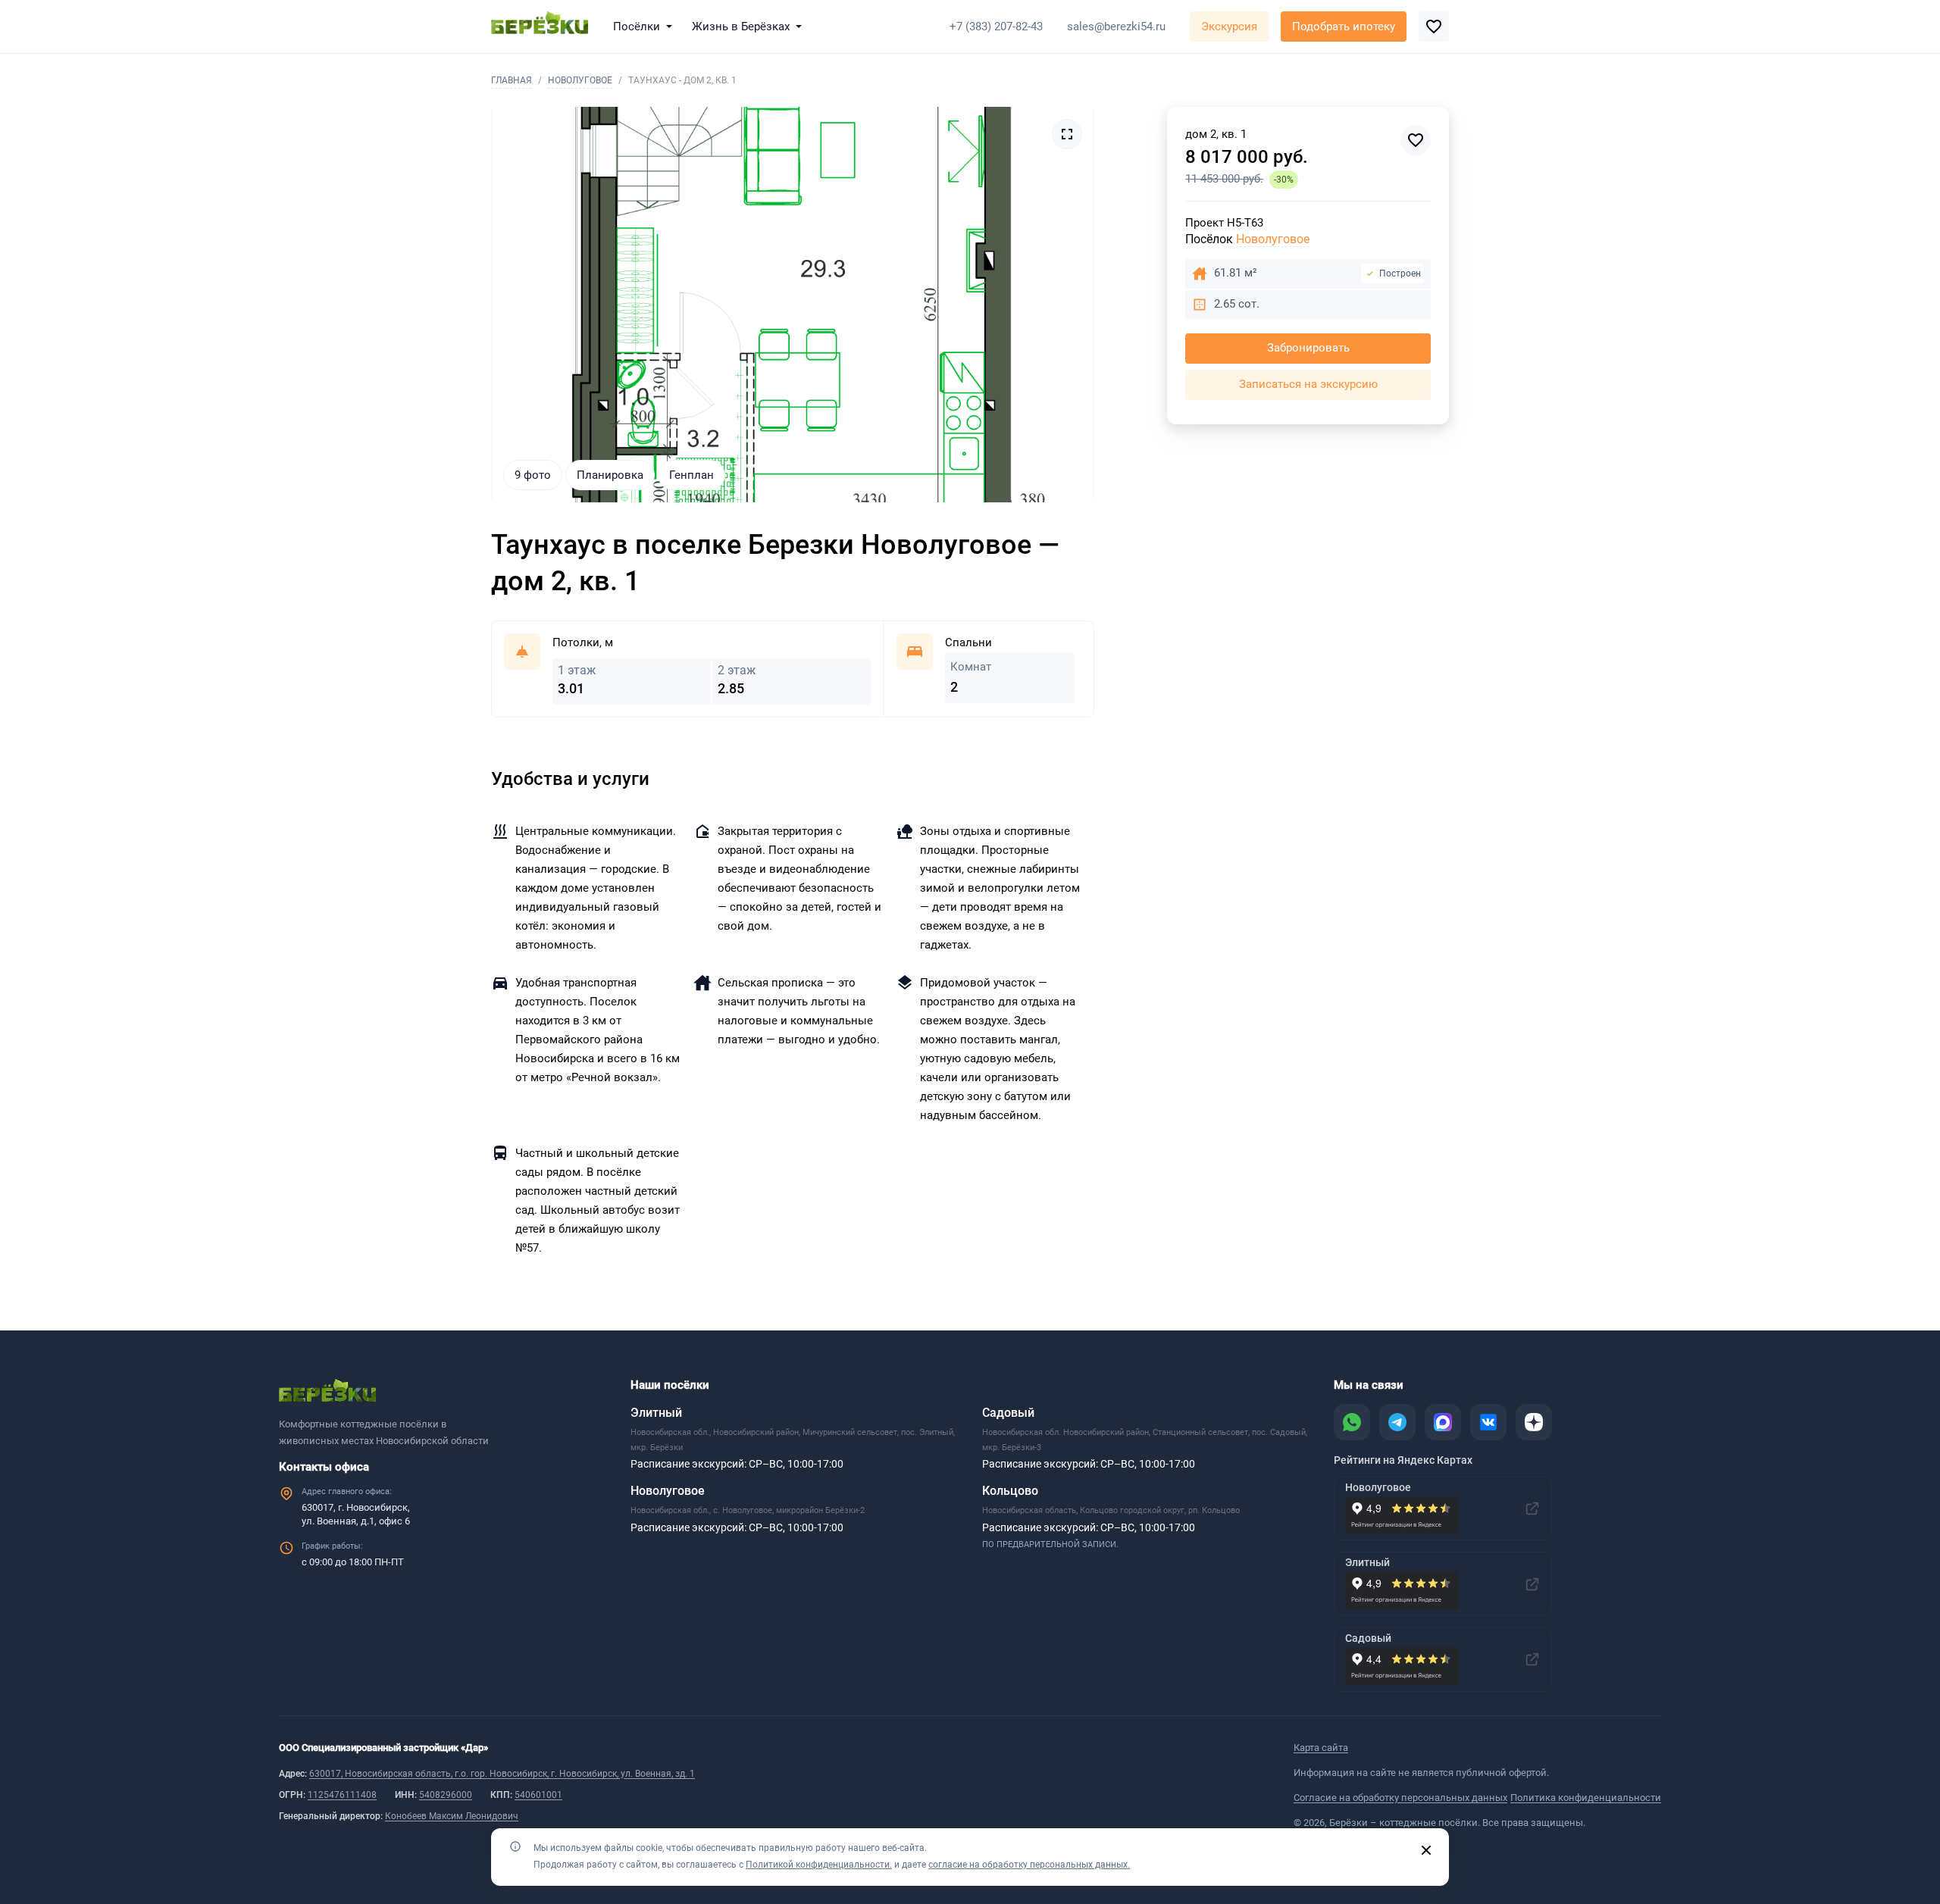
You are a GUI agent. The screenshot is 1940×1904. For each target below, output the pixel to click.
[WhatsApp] (1352, 1422)
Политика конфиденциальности (1586, 1798)
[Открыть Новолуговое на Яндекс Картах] (1532, 1509)
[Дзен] (1534, 1422)
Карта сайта (1321, 1748)
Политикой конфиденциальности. (819, 1865)
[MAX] (1443, 1422)
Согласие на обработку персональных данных (1400, 1798)
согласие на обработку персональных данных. (1029, 1865)
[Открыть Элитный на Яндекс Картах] (1532, 1584)
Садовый (1008, 1413)
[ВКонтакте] (1488, 1422)
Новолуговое (580, 80)
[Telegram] (1397, 1422)
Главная (512, 80)
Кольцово (1010, 1491)
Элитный (656, 1413)
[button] (646, 27)
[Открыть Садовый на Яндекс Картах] (1532, 1659)
